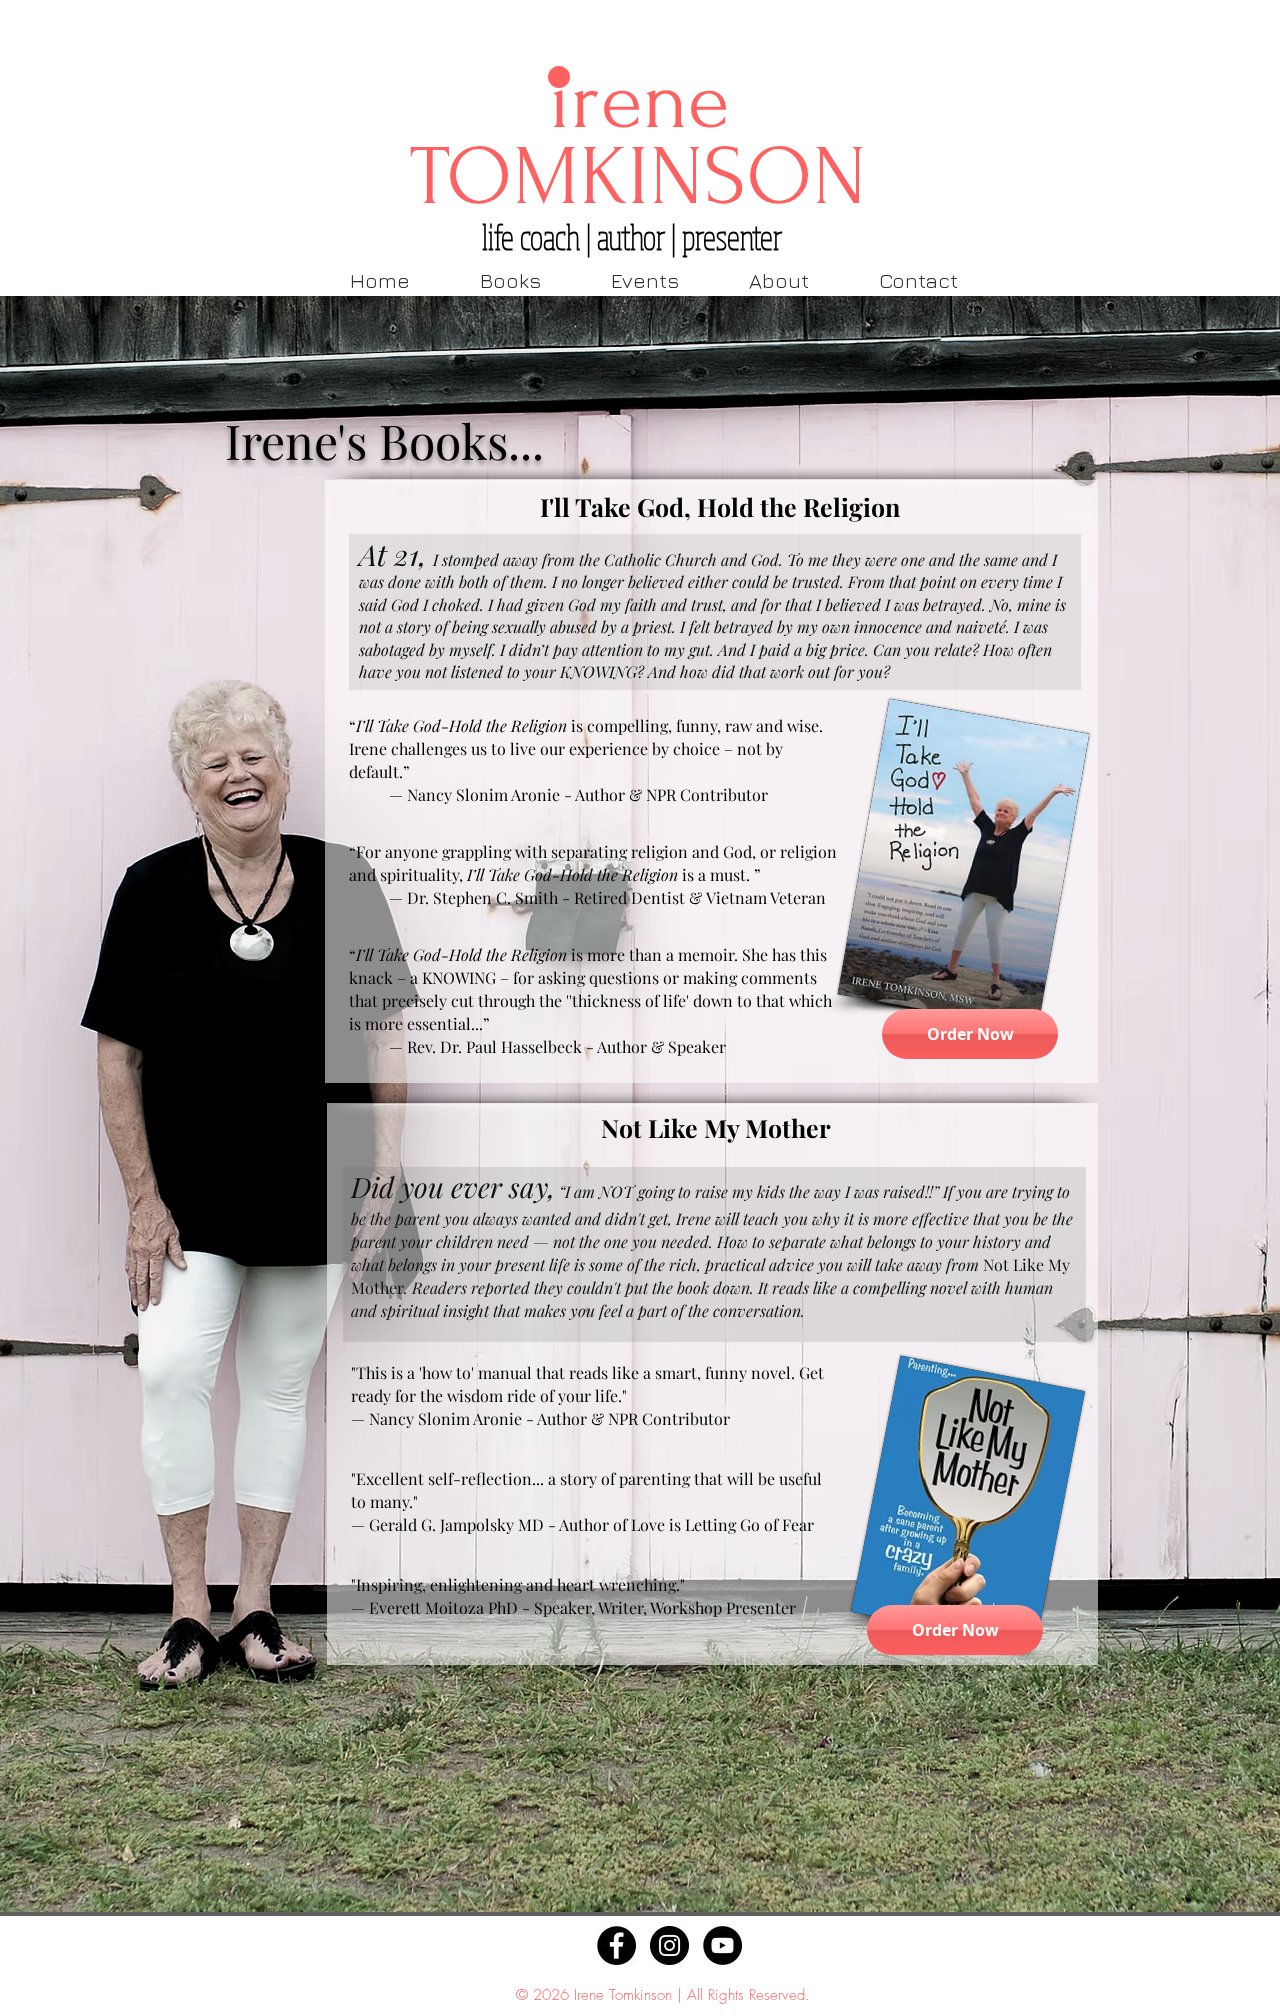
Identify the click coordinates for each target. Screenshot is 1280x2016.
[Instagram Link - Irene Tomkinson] (669, 1945)
